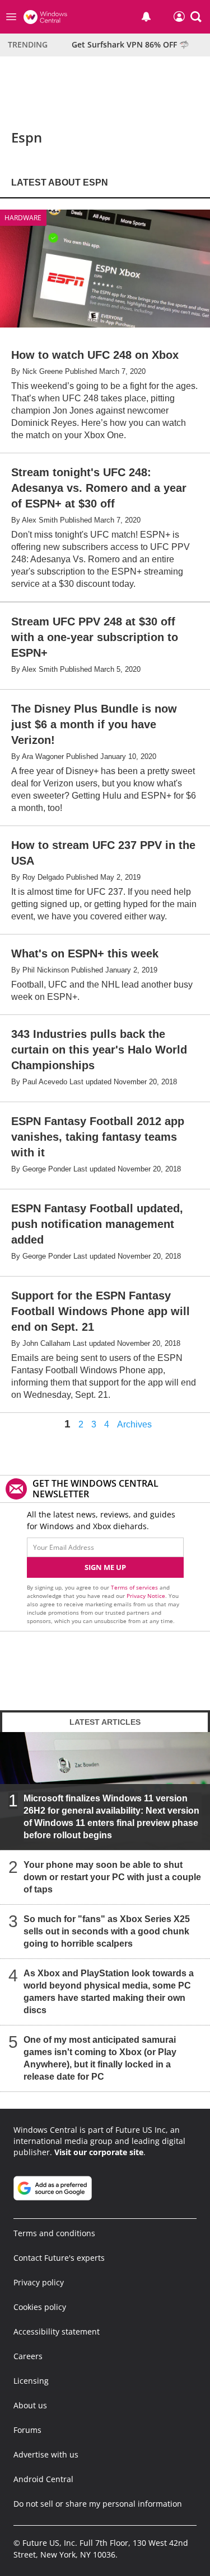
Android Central (43, 2479)
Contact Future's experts (59, 2258)
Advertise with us (46, 2454)
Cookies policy (40, 2307)
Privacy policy (39, 2282)
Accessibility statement (57, 2331)
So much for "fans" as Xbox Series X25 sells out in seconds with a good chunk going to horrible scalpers (107, 1931)
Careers (28, 2356)
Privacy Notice (146, 1596)
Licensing (31, 2381)
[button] (196, 17)
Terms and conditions (54, 2233)
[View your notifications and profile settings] (146, 17)
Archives (134, 1425)
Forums (27, 2430)
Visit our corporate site (99, 2152)
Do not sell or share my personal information (98, 2504)
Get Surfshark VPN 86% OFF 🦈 (130, 44)
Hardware (23, 218)
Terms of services (135, 1587)
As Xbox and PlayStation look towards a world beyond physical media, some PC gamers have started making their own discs (109, 1992)
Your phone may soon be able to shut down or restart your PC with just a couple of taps (112, 1877)
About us (30, 2405)
